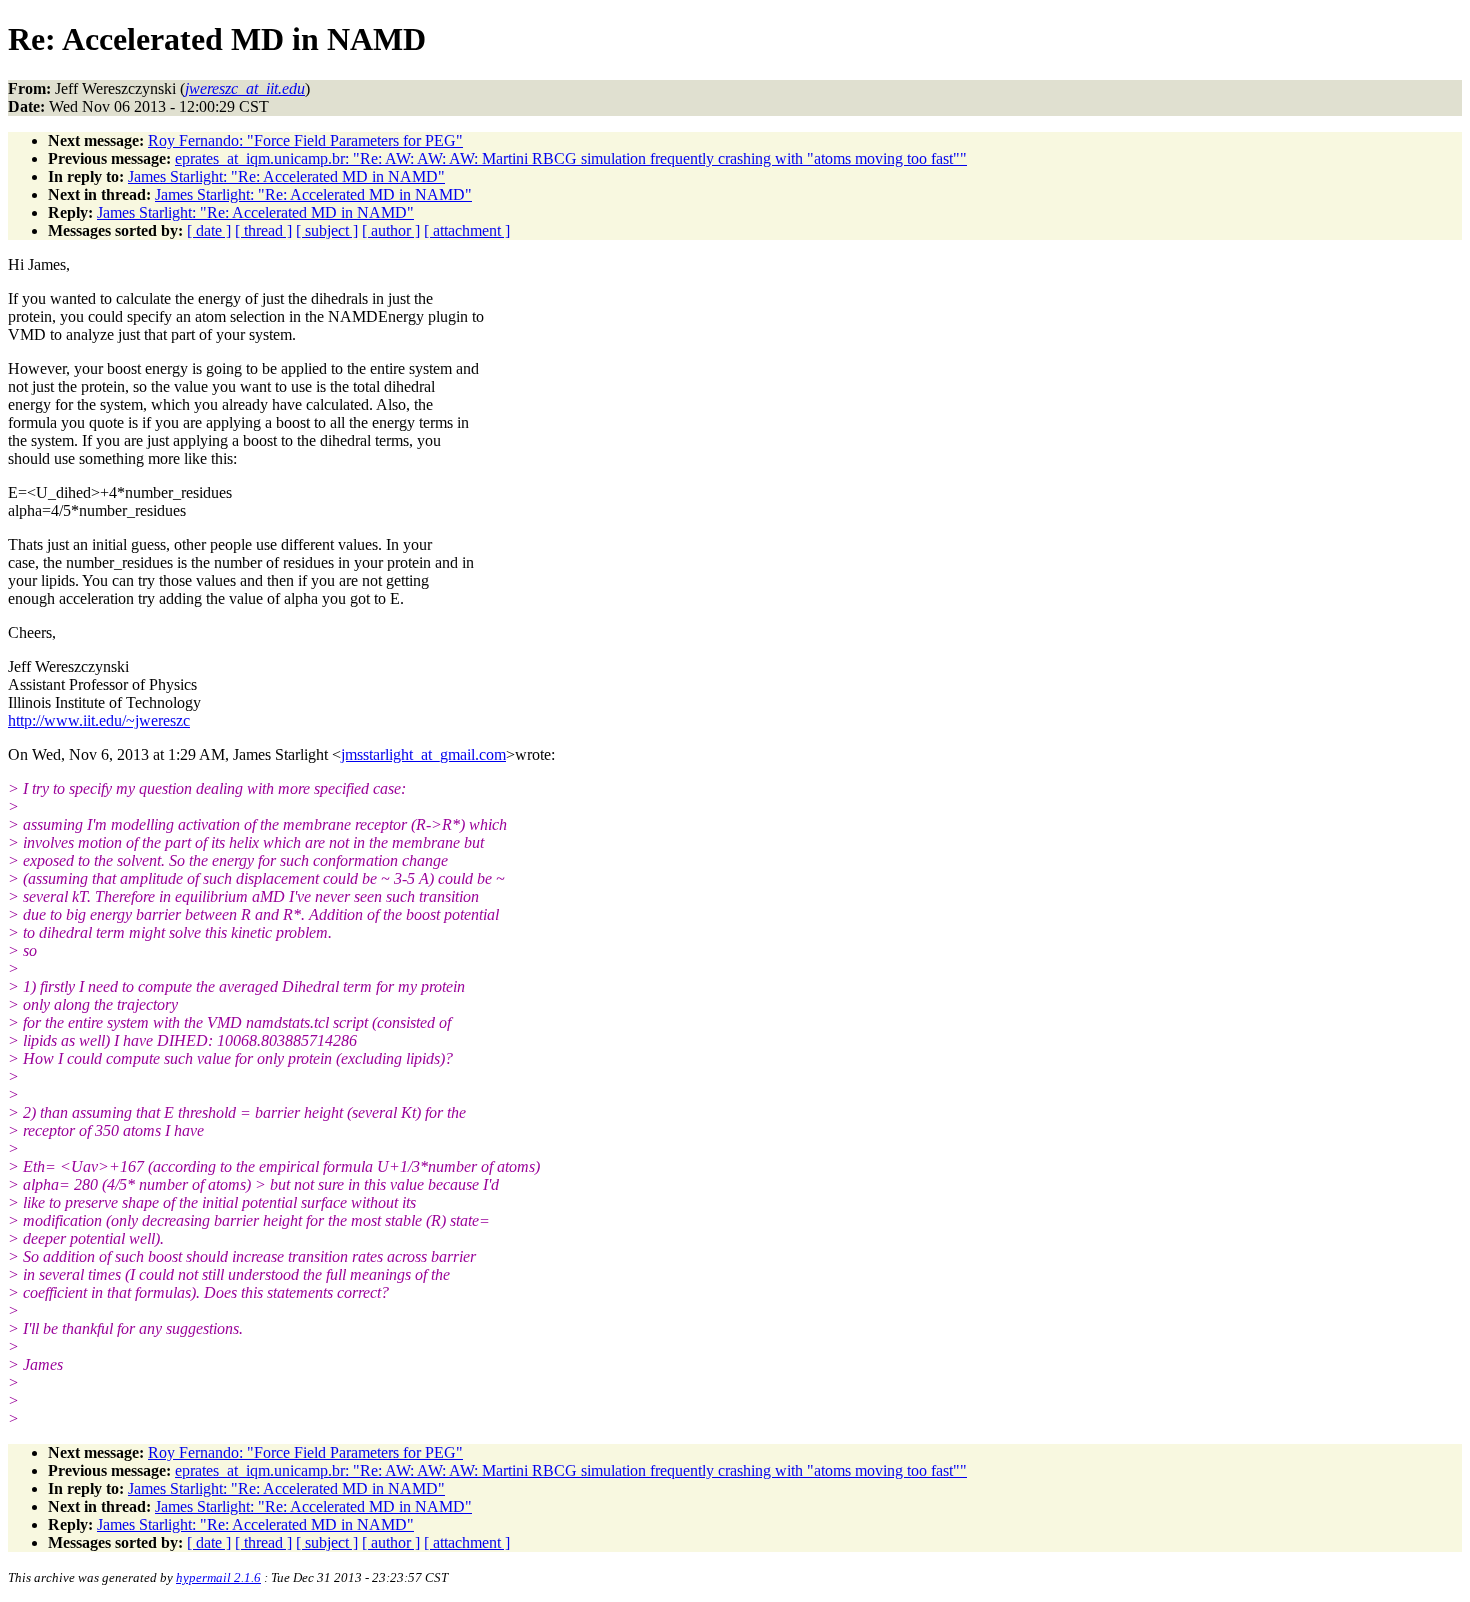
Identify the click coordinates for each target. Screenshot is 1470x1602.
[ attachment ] (467, 230)
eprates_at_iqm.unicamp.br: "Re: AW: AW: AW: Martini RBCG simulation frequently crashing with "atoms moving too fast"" (571, 158)
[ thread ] (263, 230)
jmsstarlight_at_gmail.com (423, 754)
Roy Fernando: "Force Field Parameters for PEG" (305, 140)
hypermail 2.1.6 (218, 1577)
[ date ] (209, 230)
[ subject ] (327, 230)
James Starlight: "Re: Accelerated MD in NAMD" (286, 176)
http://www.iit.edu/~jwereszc (99, 720)
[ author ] (391, 230)
